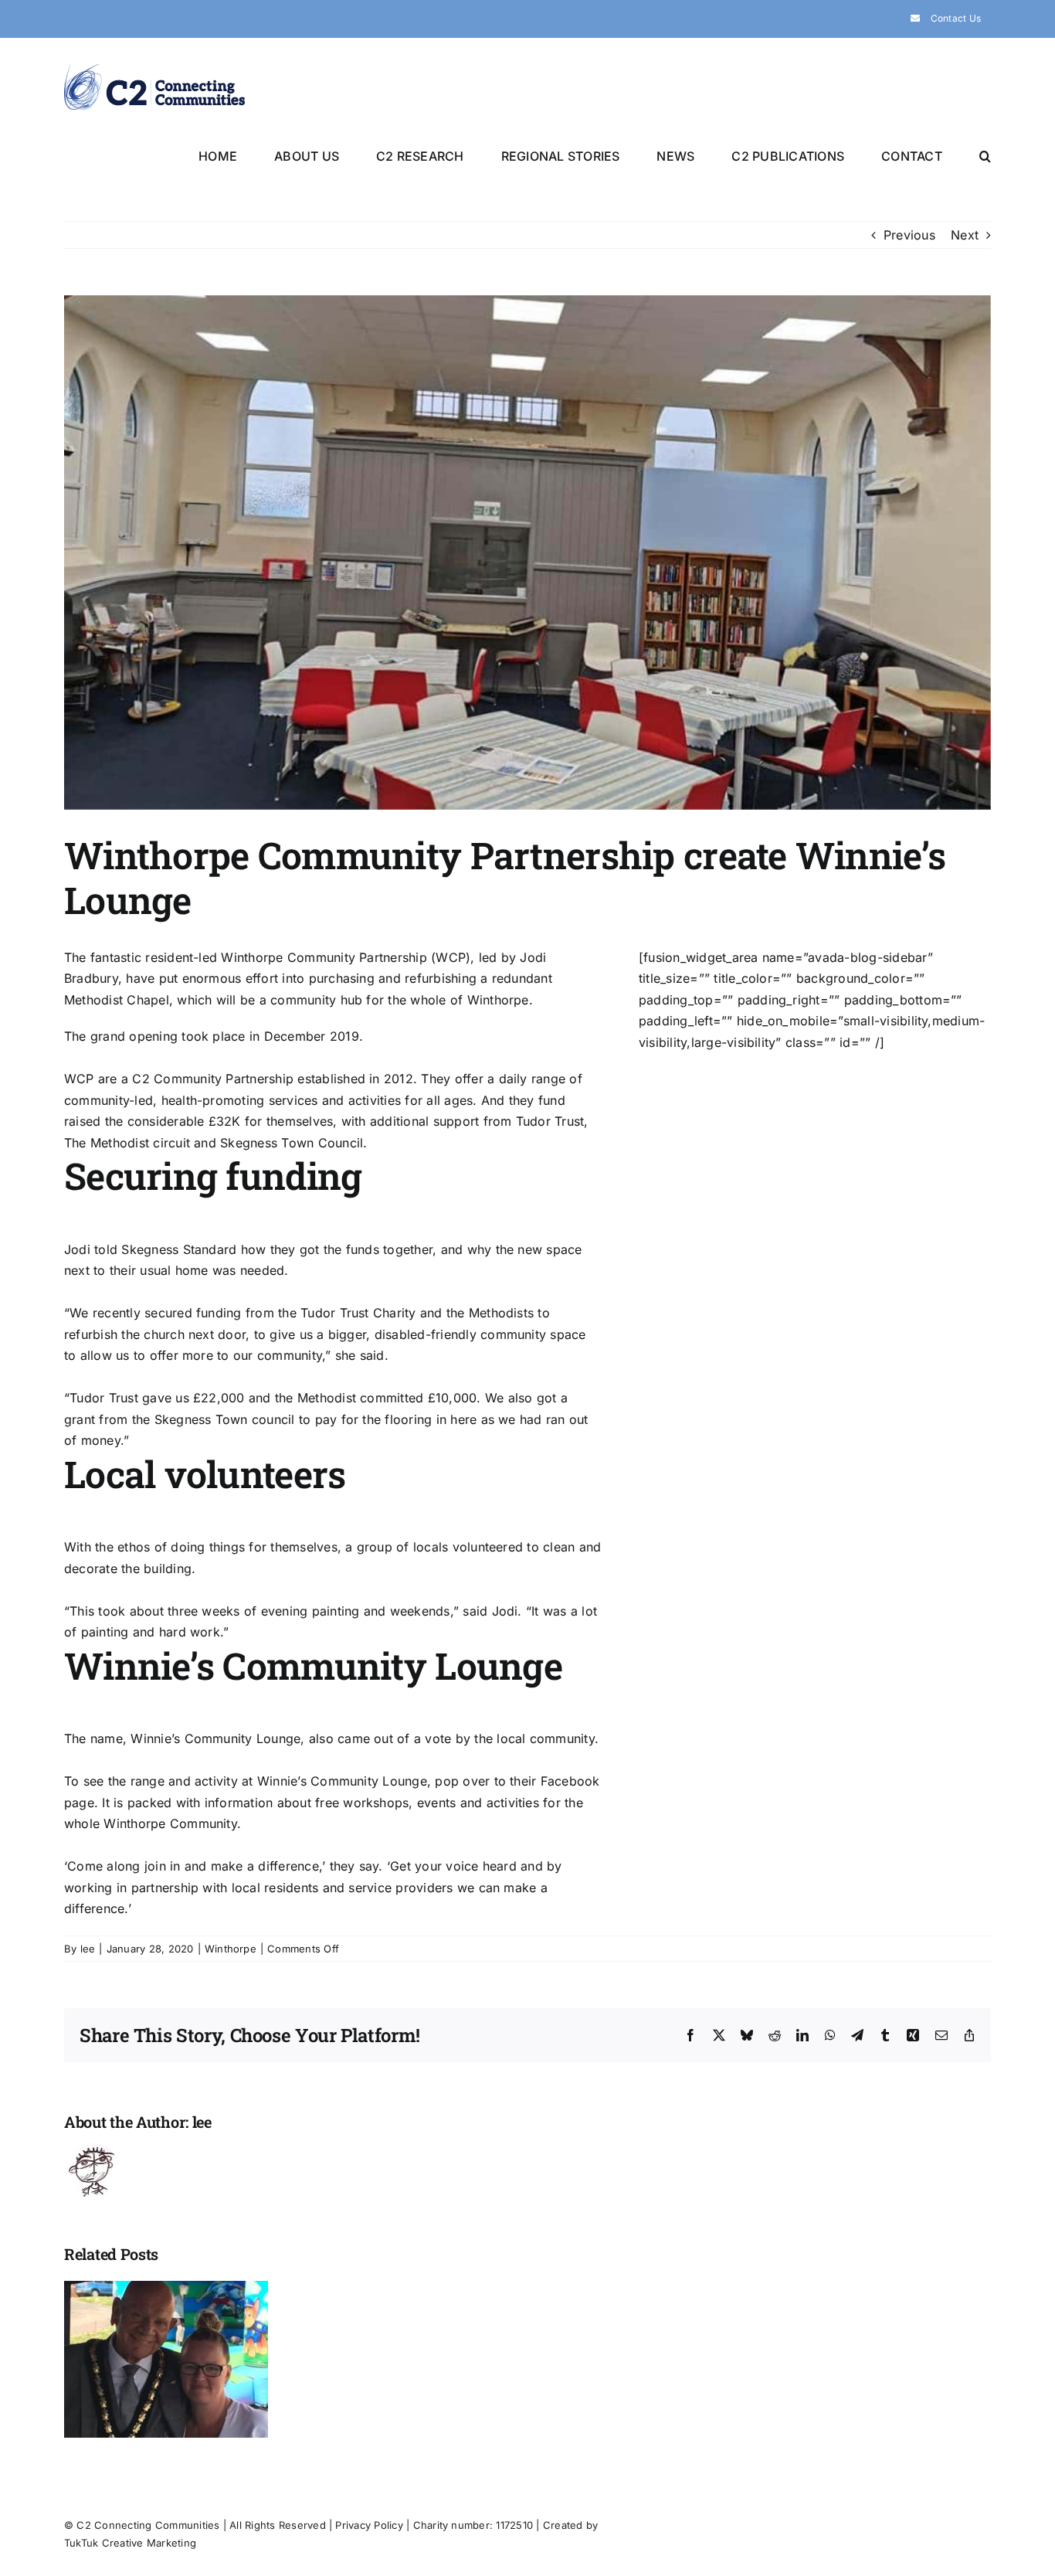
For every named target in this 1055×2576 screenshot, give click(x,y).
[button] (985, 155)
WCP (451, 957)
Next (965, 235)
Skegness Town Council (292, 1143)
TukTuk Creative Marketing (130, 2543)
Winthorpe (231, 1949)
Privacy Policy (369, 2525)
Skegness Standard (179, 1249)
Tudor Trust (550, 1121)
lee (88, 1949)
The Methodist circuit (127, 1143)
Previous (909, 235)
